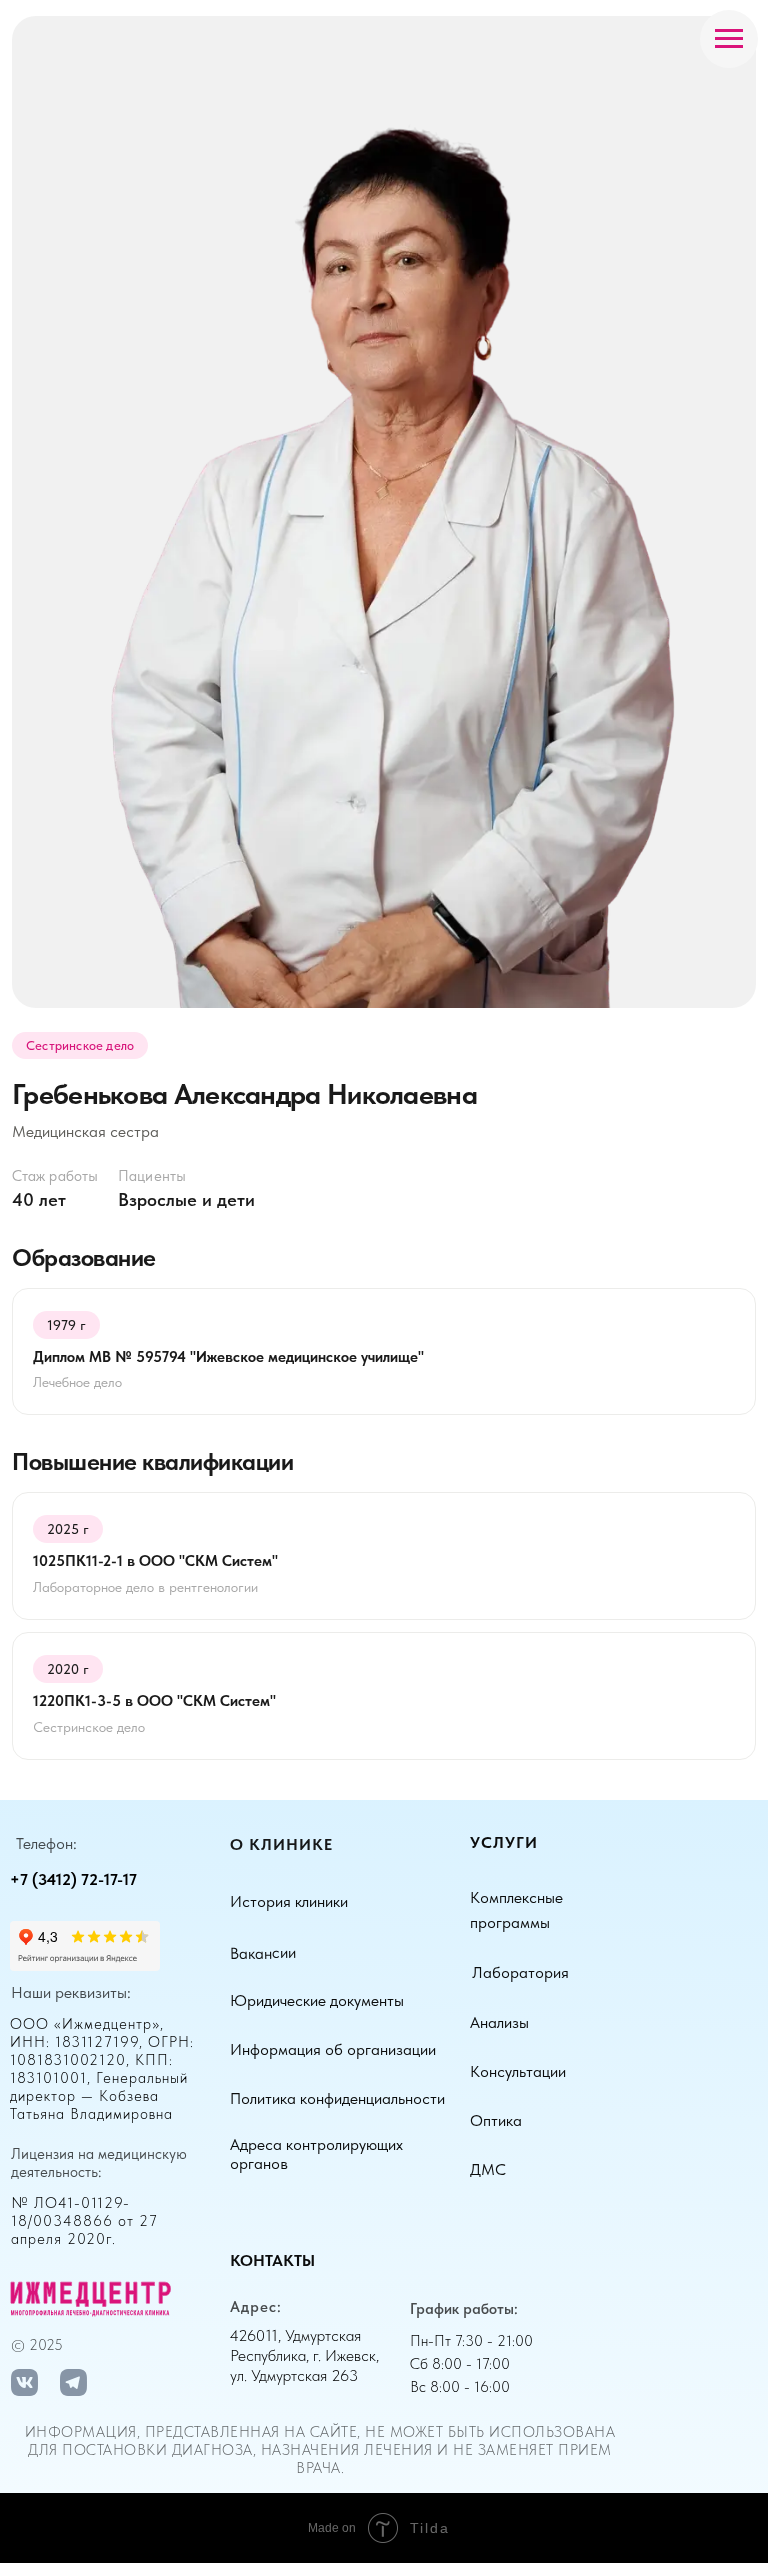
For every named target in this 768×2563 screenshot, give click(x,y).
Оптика (496, 2120)
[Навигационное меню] (729, 39)
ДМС (488, 2169)
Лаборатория (520, 1972)
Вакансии (263, 1953)
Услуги (504, 1842)
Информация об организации (333, 2049)
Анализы (499, 2022)
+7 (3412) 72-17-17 (73, 1879)
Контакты (272, 2260)
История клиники (289, 1901)
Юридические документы (317, 2000)
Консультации (518, 2071)
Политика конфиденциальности (337, 2098)
